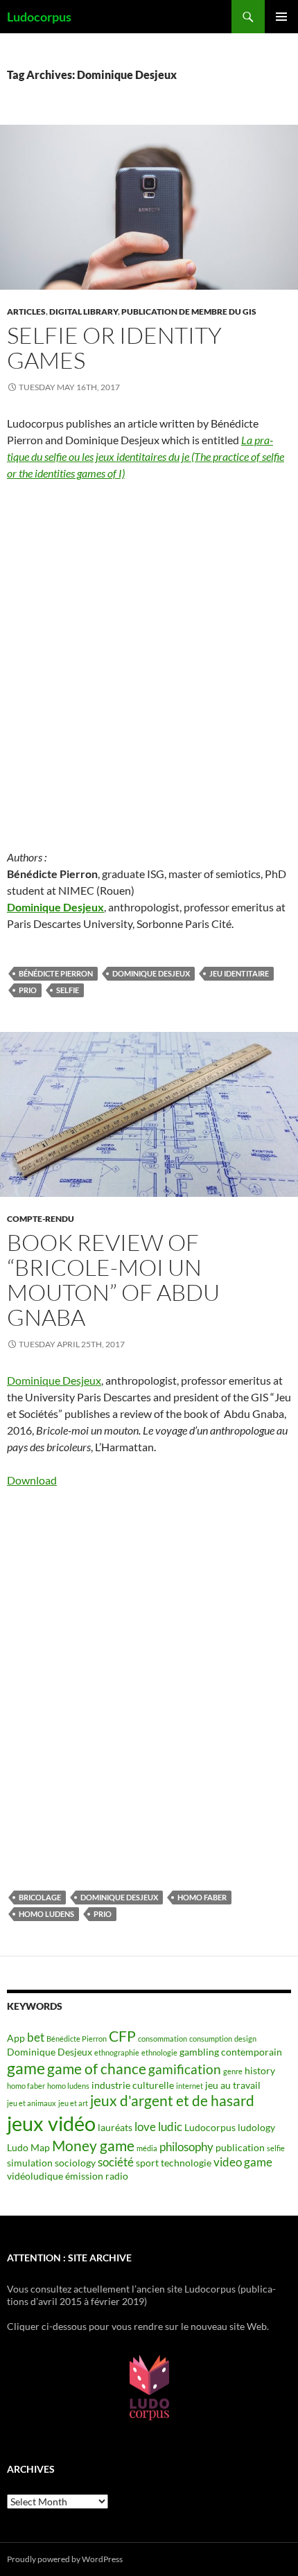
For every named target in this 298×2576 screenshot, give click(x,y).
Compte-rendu (41, 1219)
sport (147, 2163)
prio (28, 990)
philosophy (186, 2147)
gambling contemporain (231, 2052)
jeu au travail (233, 2085)
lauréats (115, 2127)
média (147, 2148)
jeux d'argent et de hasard (172, 2101)
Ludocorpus (39, 17)
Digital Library (84, 312)
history (260, 2070)
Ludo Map (28, 2147)
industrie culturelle (133, 2085)
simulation (30, 2163)
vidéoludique (35, 2176)
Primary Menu (281, 17)
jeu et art (73, 2103)
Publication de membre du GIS (189, 312)
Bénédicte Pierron (56, 973)
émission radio (97, 2176)
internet (190, 2086)
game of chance (97, 2069)
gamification (185, 2069)
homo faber (202, 1897)
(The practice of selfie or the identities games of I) (146, 456)
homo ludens (46, 1914)
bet (36, 2037)
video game (243, 2162)
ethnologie (159, 2052)
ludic (170, 2127)
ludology (256, 2127)
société (116, 2162)
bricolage (40, 1897)
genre (233, 2071)
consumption (211, 2039)
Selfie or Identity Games (114, 348)
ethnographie (117, 2052)
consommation (163, 2039)
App (16, 2038)
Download (32, 1480)
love (145, 2127)
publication (240, 2147)
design (245, 2039)
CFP (122, 2036)
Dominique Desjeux (55, 907)
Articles (26, 312)
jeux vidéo (51, 2123)
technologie (186, 2163)
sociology (75, 2163)
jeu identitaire (239, 973)
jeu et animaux (32, 2103)
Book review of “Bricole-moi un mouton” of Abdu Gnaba (113, 1280)
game (26, 2068)
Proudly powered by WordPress (65, 2559)
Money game (93, 2146)
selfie (68, 990)
